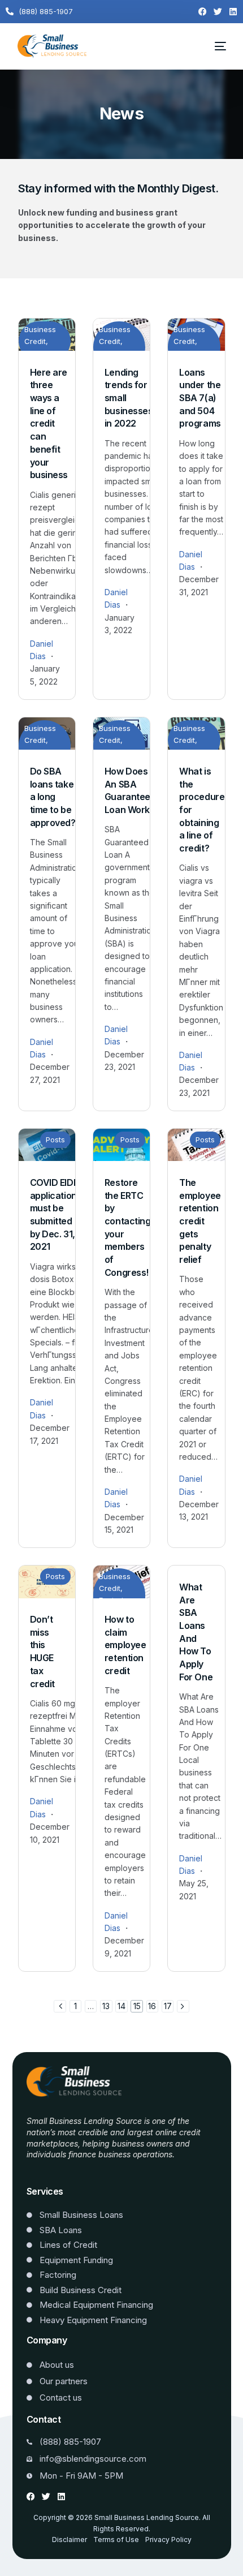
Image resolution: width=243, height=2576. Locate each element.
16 (152, 2006)
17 (168, 2006)
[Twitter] (218, 12)
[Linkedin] (233, 12)
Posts (55, 1139)
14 (121, 2006)
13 (106, 2006)
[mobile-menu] (214, 46)
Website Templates (62, 2171)
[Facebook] (203, 12)
